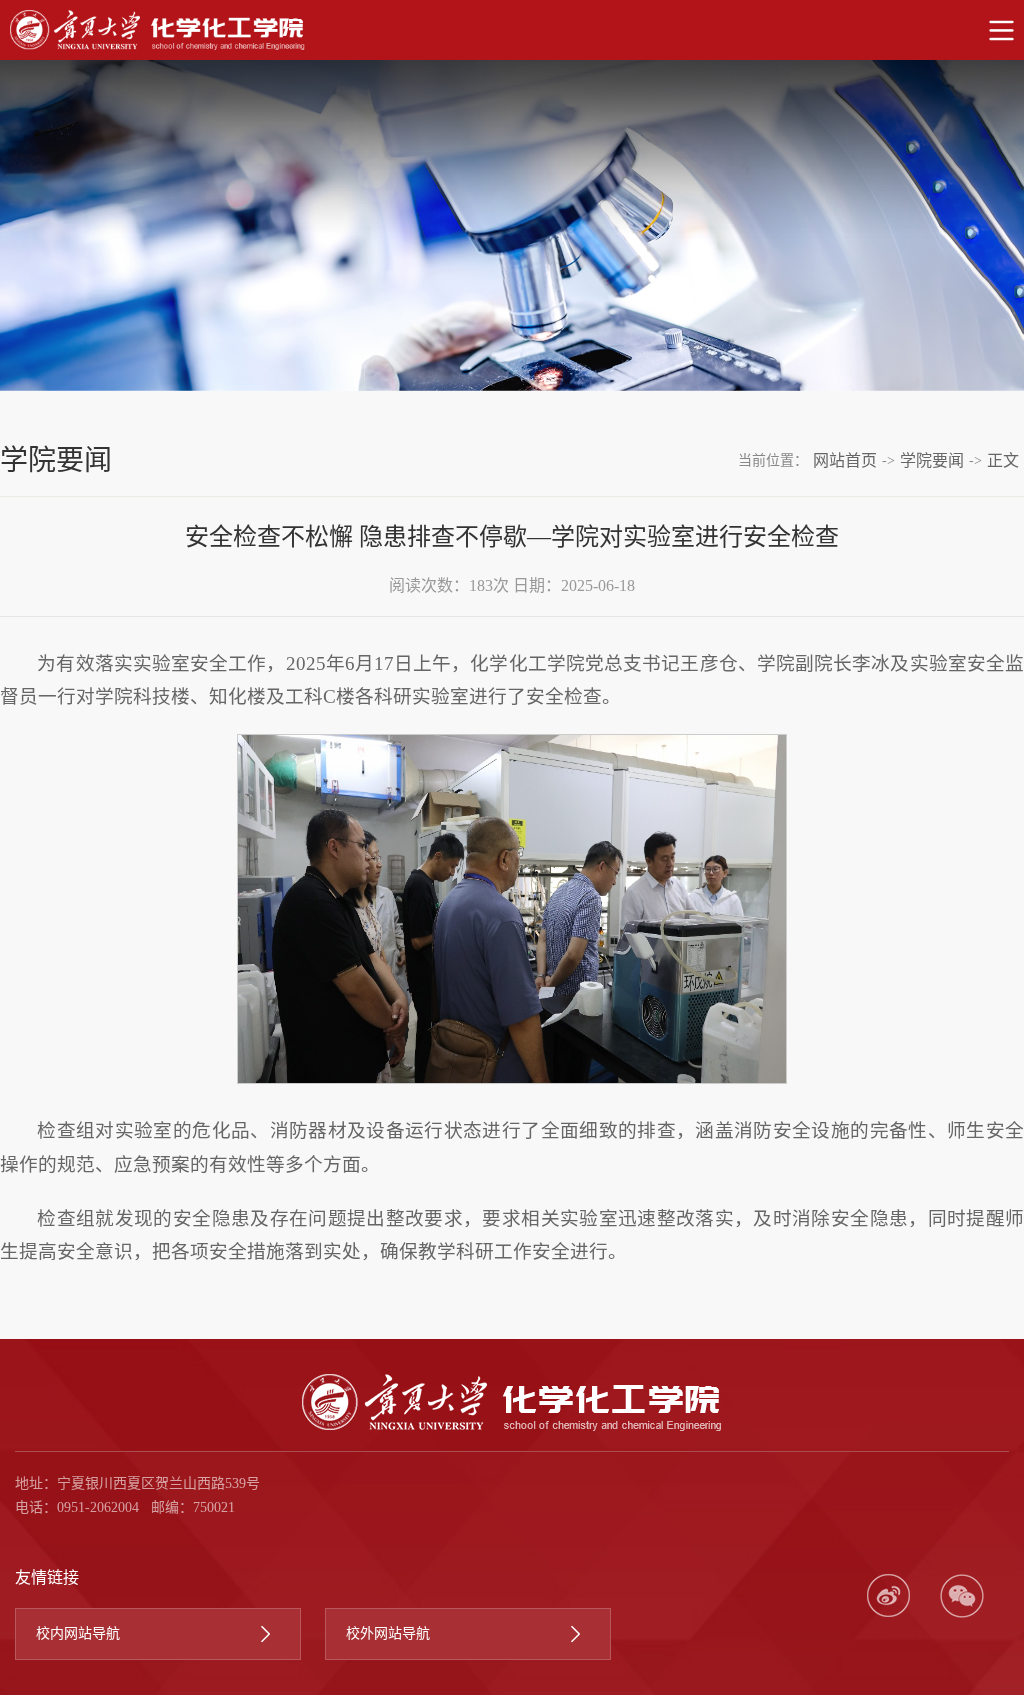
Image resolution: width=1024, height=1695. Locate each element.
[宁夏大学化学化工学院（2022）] (512, 30)
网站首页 (845, 460)
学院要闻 (932, 460)
